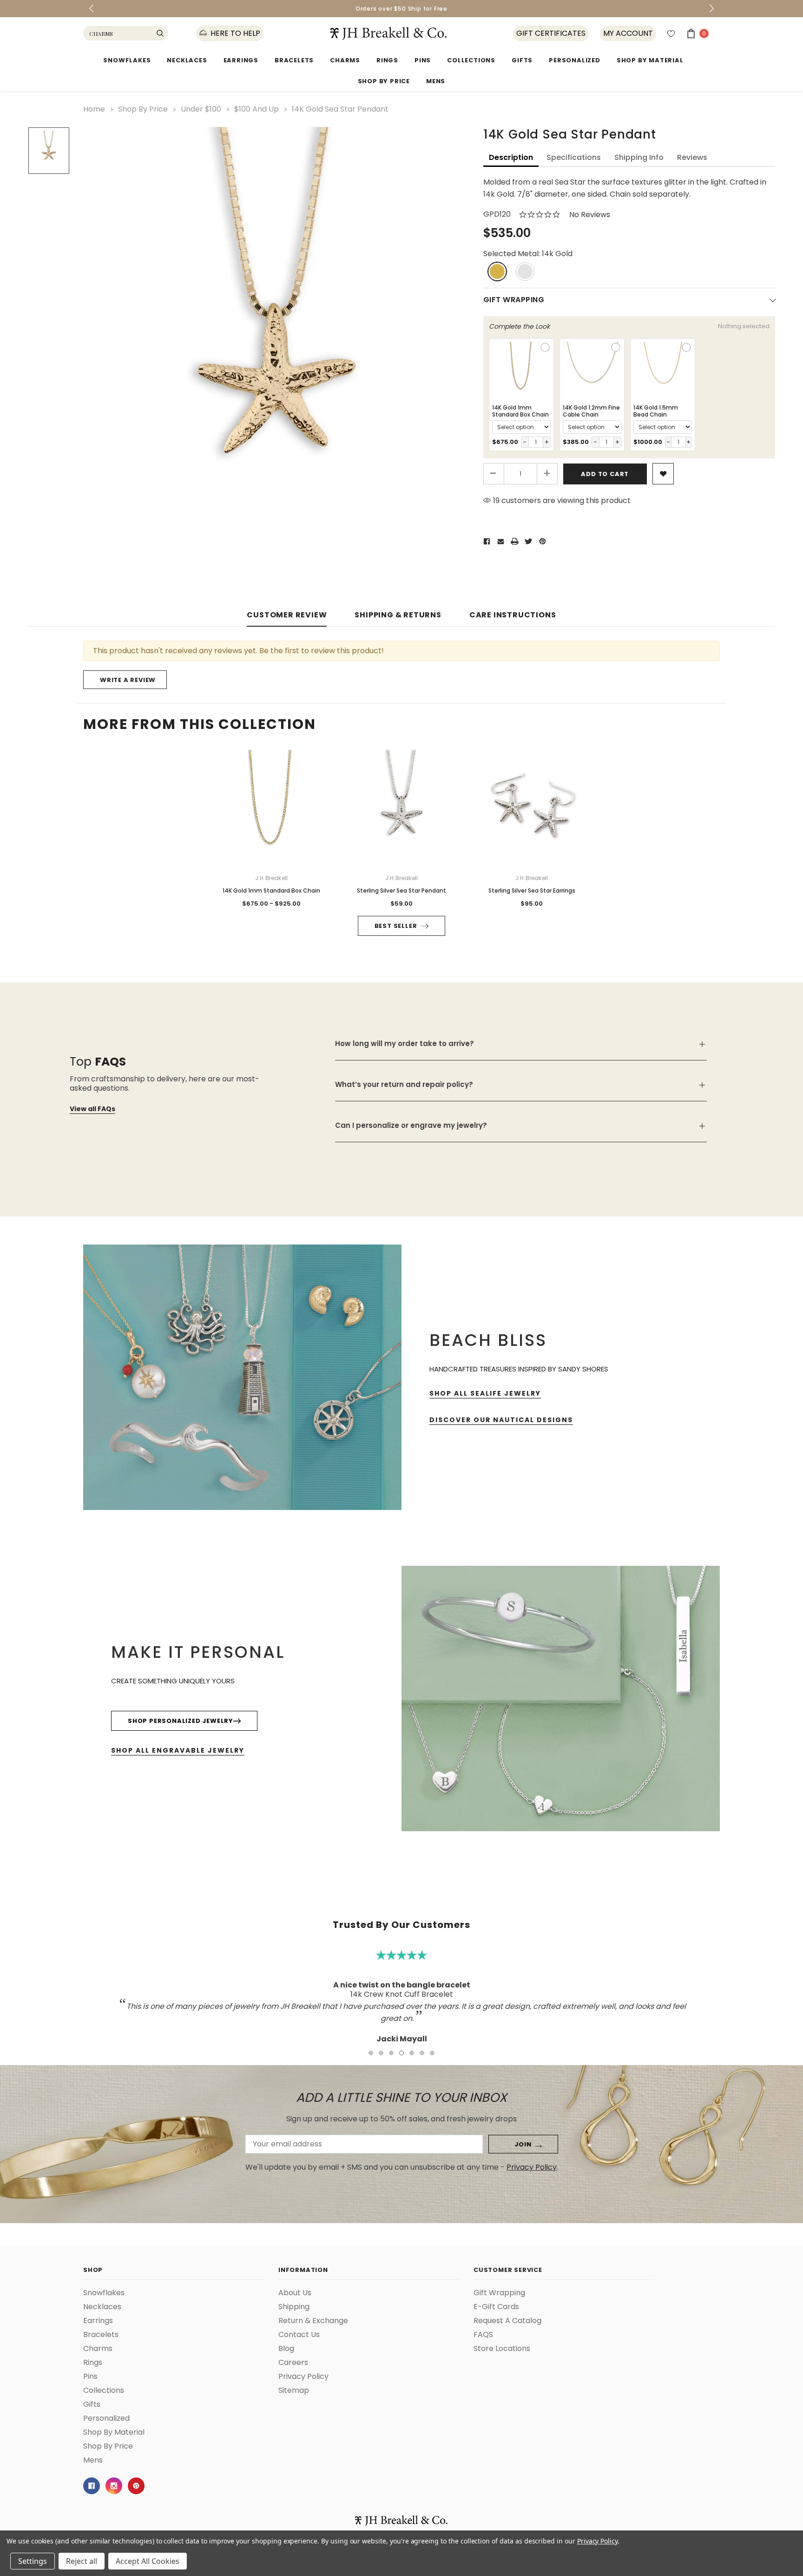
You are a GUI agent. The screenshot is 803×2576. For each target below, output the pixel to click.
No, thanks (490, 1335)
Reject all (82, 2561)
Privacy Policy (597, 2541)
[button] (599, 1191)
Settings (33, 2561)
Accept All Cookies (148, 2561)
